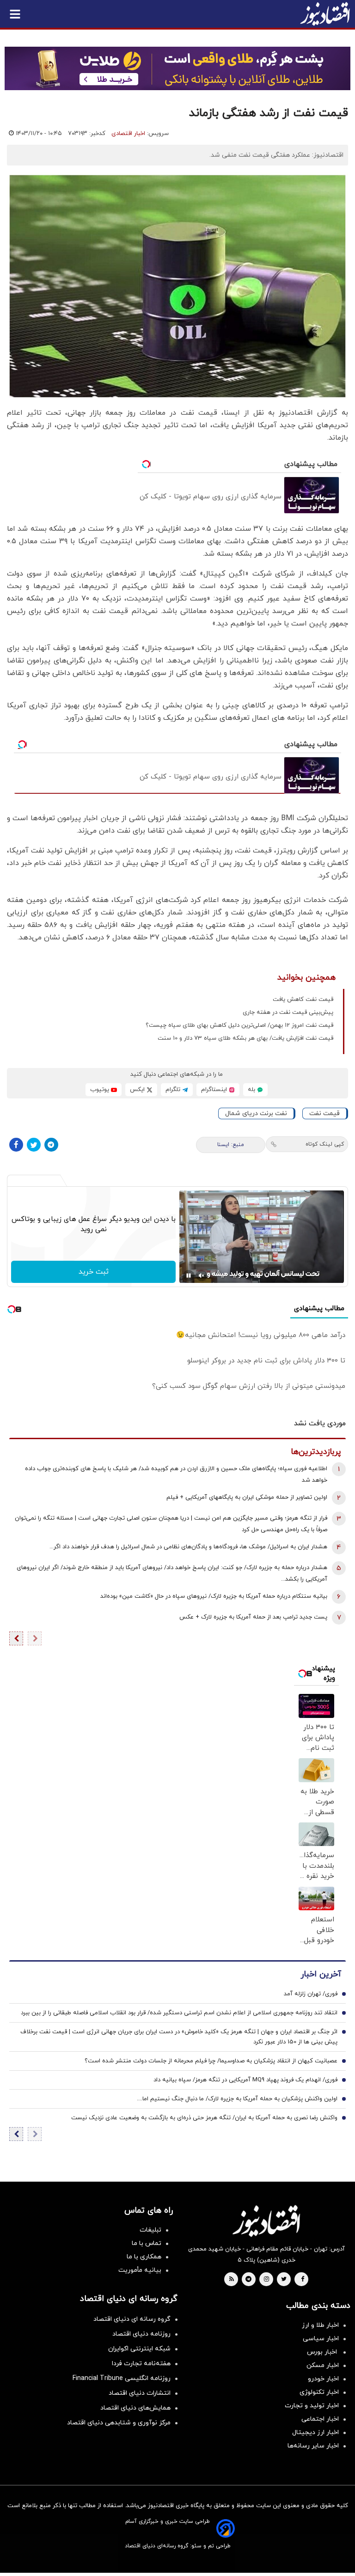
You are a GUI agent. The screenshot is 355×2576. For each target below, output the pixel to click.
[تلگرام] (51, 1145)
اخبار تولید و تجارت (312, 2406)
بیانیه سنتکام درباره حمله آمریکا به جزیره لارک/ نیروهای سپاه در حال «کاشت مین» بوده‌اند (214, 1596)
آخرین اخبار (321, 1974)
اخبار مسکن (323, 2365)
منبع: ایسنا (231, 1145)
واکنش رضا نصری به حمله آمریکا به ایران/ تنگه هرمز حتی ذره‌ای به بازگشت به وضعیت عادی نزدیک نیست (204, 2118)
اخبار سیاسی (321, 2339)
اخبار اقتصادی (128, 134)
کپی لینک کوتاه (325, 1144)
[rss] (232, 2280)
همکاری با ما (144, 2257)
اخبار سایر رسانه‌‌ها (313, 2446)
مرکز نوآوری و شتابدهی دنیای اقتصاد (119, 2423)
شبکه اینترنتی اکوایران (139, 2349)
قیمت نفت (324, 1113)
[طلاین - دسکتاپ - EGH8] (177, 68)
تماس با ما (147, 2243)
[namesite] (325, 14)
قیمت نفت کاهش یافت (303, 1000)
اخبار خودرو (323, 2379)
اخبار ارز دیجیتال (315, 2432)
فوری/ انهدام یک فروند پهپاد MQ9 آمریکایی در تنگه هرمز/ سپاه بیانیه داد (245, 2080)
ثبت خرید (94, 1272)
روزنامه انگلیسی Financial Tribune (122, 2378)
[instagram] (266, 2280)
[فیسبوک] (16, 1145)
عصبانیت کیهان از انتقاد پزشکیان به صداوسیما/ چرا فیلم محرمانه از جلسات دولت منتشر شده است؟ (211, 2061)
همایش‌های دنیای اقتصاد (135, 2408)
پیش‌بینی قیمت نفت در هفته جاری (288, 1012)
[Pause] (189, 1276)
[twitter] (284, 2280)
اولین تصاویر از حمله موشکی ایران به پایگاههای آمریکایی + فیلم (247, 1497)
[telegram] (248, 2280)
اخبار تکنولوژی (319, 2392)
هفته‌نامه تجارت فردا (141, 2364)
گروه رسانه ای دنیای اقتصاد (132, 2319)
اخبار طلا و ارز (320, 2325)
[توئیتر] (34, 1145)
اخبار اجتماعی (320, 2419)
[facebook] (303, 2280)
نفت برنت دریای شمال (256, 1113)
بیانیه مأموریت (140, 2270)
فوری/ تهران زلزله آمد (311, 1994)
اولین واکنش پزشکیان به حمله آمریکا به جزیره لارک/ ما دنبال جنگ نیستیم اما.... (237, 2099)
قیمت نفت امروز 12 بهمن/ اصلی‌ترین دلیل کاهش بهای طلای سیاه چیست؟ (239, 1025)
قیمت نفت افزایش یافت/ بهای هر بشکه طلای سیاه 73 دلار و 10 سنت (245, 1038)
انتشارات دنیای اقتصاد (140, 2393)
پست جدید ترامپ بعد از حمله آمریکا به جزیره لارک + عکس (253, 1617)
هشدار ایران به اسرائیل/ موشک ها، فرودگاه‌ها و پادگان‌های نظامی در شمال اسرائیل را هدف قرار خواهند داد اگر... (188, 1547)
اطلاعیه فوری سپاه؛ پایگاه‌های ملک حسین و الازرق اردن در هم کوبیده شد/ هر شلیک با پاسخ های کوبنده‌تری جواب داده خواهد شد (176, 1475)
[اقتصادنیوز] (266, 2221)
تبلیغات (150, 2230)
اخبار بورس (323, 2352)
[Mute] (202, 1276)
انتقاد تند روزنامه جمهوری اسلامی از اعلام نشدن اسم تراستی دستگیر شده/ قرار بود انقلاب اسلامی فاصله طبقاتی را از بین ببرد (179, 2013)
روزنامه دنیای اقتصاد (141, 2334)
